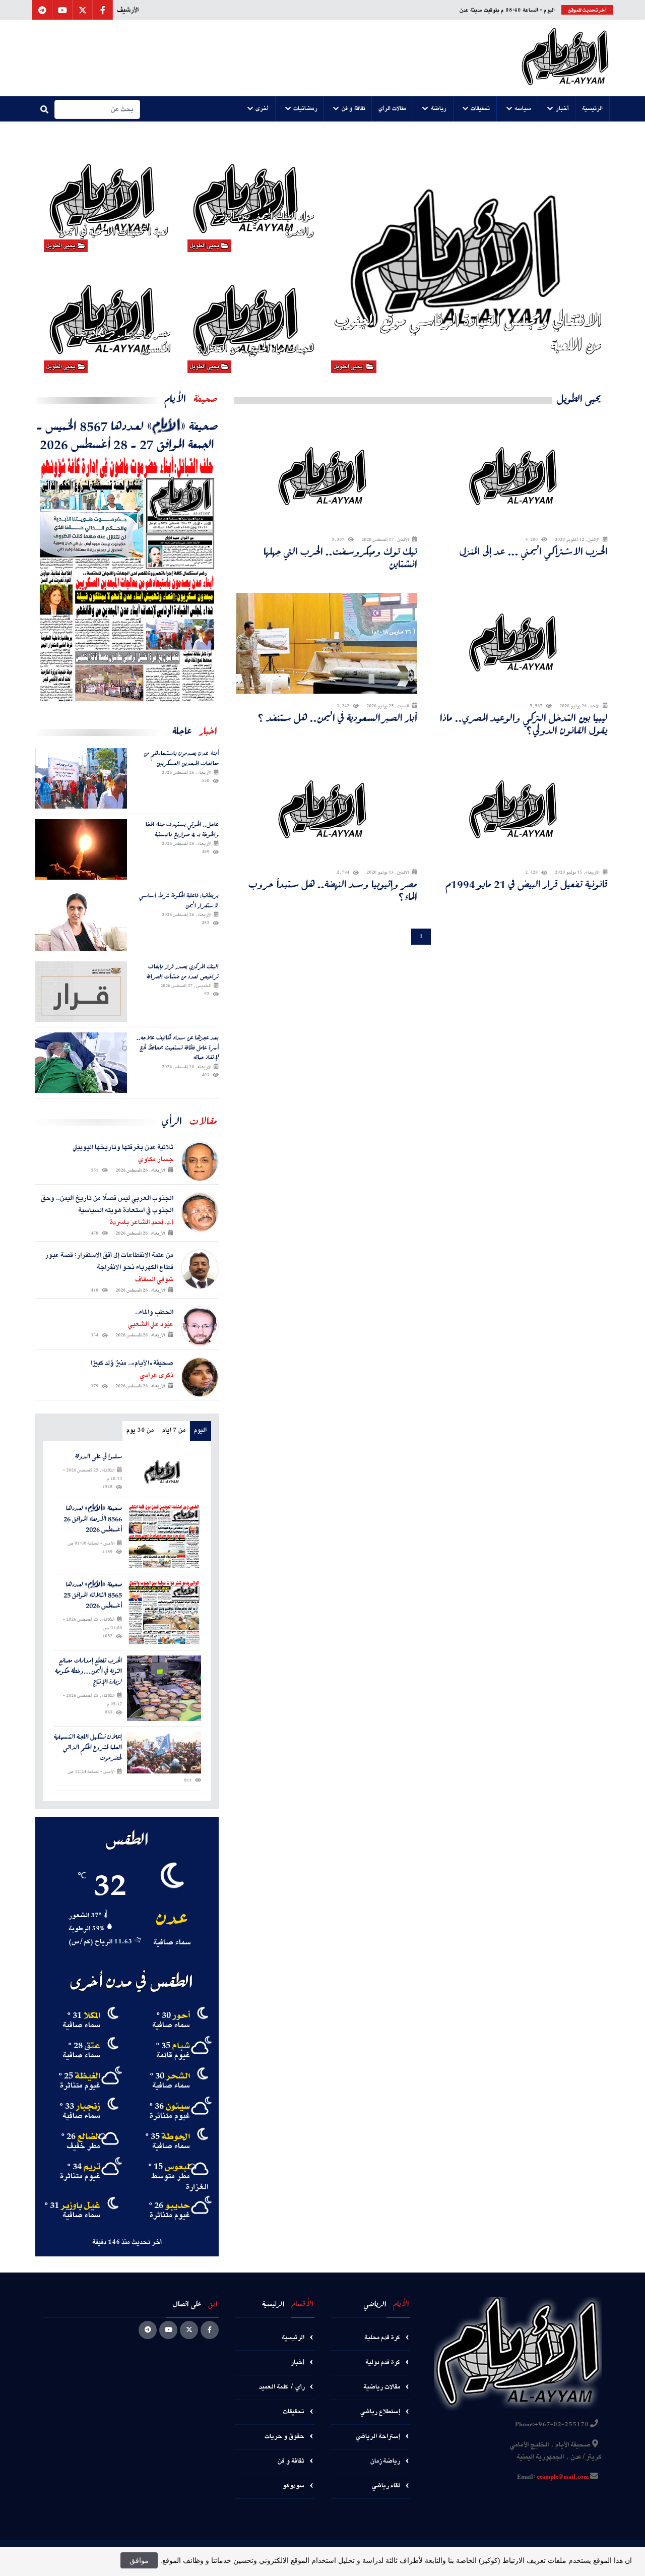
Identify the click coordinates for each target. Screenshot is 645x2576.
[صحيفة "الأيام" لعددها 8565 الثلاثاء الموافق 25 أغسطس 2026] (164, 1612)
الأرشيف (128, 10)
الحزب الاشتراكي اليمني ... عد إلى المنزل (534, 551)
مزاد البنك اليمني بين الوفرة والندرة (264, 223)
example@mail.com (563, 2477)
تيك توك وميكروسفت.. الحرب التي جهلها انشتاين (340, 558)
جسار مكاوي (156, 1159)
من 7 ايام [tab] (174, 1430)
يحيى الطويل (349, 367)
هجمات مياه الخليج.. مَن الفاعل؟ (255, 348)
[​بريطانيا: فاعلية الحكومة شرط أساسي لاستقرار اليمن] (81, 921)
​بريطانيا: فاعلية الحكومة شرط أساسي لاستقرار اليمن (179, 900)
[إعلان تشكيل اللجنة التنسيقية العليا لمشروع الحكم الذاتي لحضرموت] (164, 1753)
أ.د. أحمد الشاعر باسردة (142, 1222)
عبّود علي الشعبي (151, 1324)
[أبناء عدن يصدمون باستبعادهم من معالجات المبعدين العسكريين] (81, 778)
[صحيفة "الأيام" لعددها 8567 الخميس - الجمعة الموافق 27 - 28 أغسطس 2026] (127, 579)
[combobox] (97, 109)
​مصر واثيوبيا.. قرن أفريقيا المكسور (122, 340)
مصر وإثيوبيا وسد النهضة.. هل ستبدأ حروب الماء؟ (333, 890)
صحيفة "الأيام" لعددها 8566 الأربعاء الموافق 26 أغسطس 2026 (93, 1519)
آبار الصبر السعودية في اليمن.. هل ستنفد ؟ (337, 718)
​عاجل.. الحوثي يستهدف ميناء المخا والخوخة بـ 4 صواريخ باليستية (182, 829)
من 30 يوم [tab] (140, 1430)
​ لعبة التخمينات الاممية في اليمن (115, 231)
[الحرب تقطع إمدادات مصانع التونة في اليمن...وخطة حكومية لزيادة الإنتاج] (164, 1688)
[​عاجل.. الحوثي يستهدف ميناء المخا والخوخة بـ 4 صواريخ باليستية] (81, 849)
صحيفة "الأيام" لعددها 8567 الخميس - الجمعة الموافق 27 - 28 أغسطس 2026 (127, 435)
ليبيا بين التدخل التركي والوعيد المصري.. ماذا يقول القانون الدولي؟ (524, 724)
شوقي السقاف (154, 1279)
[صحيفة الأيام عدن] (565, 58)
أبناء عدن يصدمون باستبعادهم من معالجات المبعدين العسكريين (181, 758)
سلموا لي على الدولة (99, 1457)
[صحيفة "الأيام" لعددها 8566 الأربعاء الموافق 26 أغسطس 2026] (164, 1536)
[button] (593, 109)
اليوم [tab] (200, 1430)
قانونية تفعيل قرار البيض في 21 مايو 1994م (527, 884)
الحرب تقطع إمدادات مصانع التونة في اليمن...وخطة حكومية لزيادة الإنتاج (88, 1671)
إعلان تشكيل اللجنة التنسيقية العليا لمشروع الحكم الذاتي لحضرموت (88, 1747)
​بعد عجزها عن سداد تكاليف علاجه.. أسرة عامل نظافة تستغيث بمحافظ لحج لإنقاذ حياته (178, 1047)
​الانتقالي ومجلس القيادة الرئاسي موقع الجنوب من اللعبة (468, 332)
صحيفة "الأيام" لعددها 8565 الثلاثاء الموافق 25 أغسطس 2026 (93, 1595)
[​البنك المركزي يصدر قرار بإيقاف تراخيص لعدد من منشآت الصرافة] (81, 992)
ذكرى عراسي (156, 1375)
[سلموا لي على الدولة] (164, 1472)
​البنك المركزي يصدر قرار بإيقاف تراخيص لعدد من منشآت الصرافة (183, 971)
